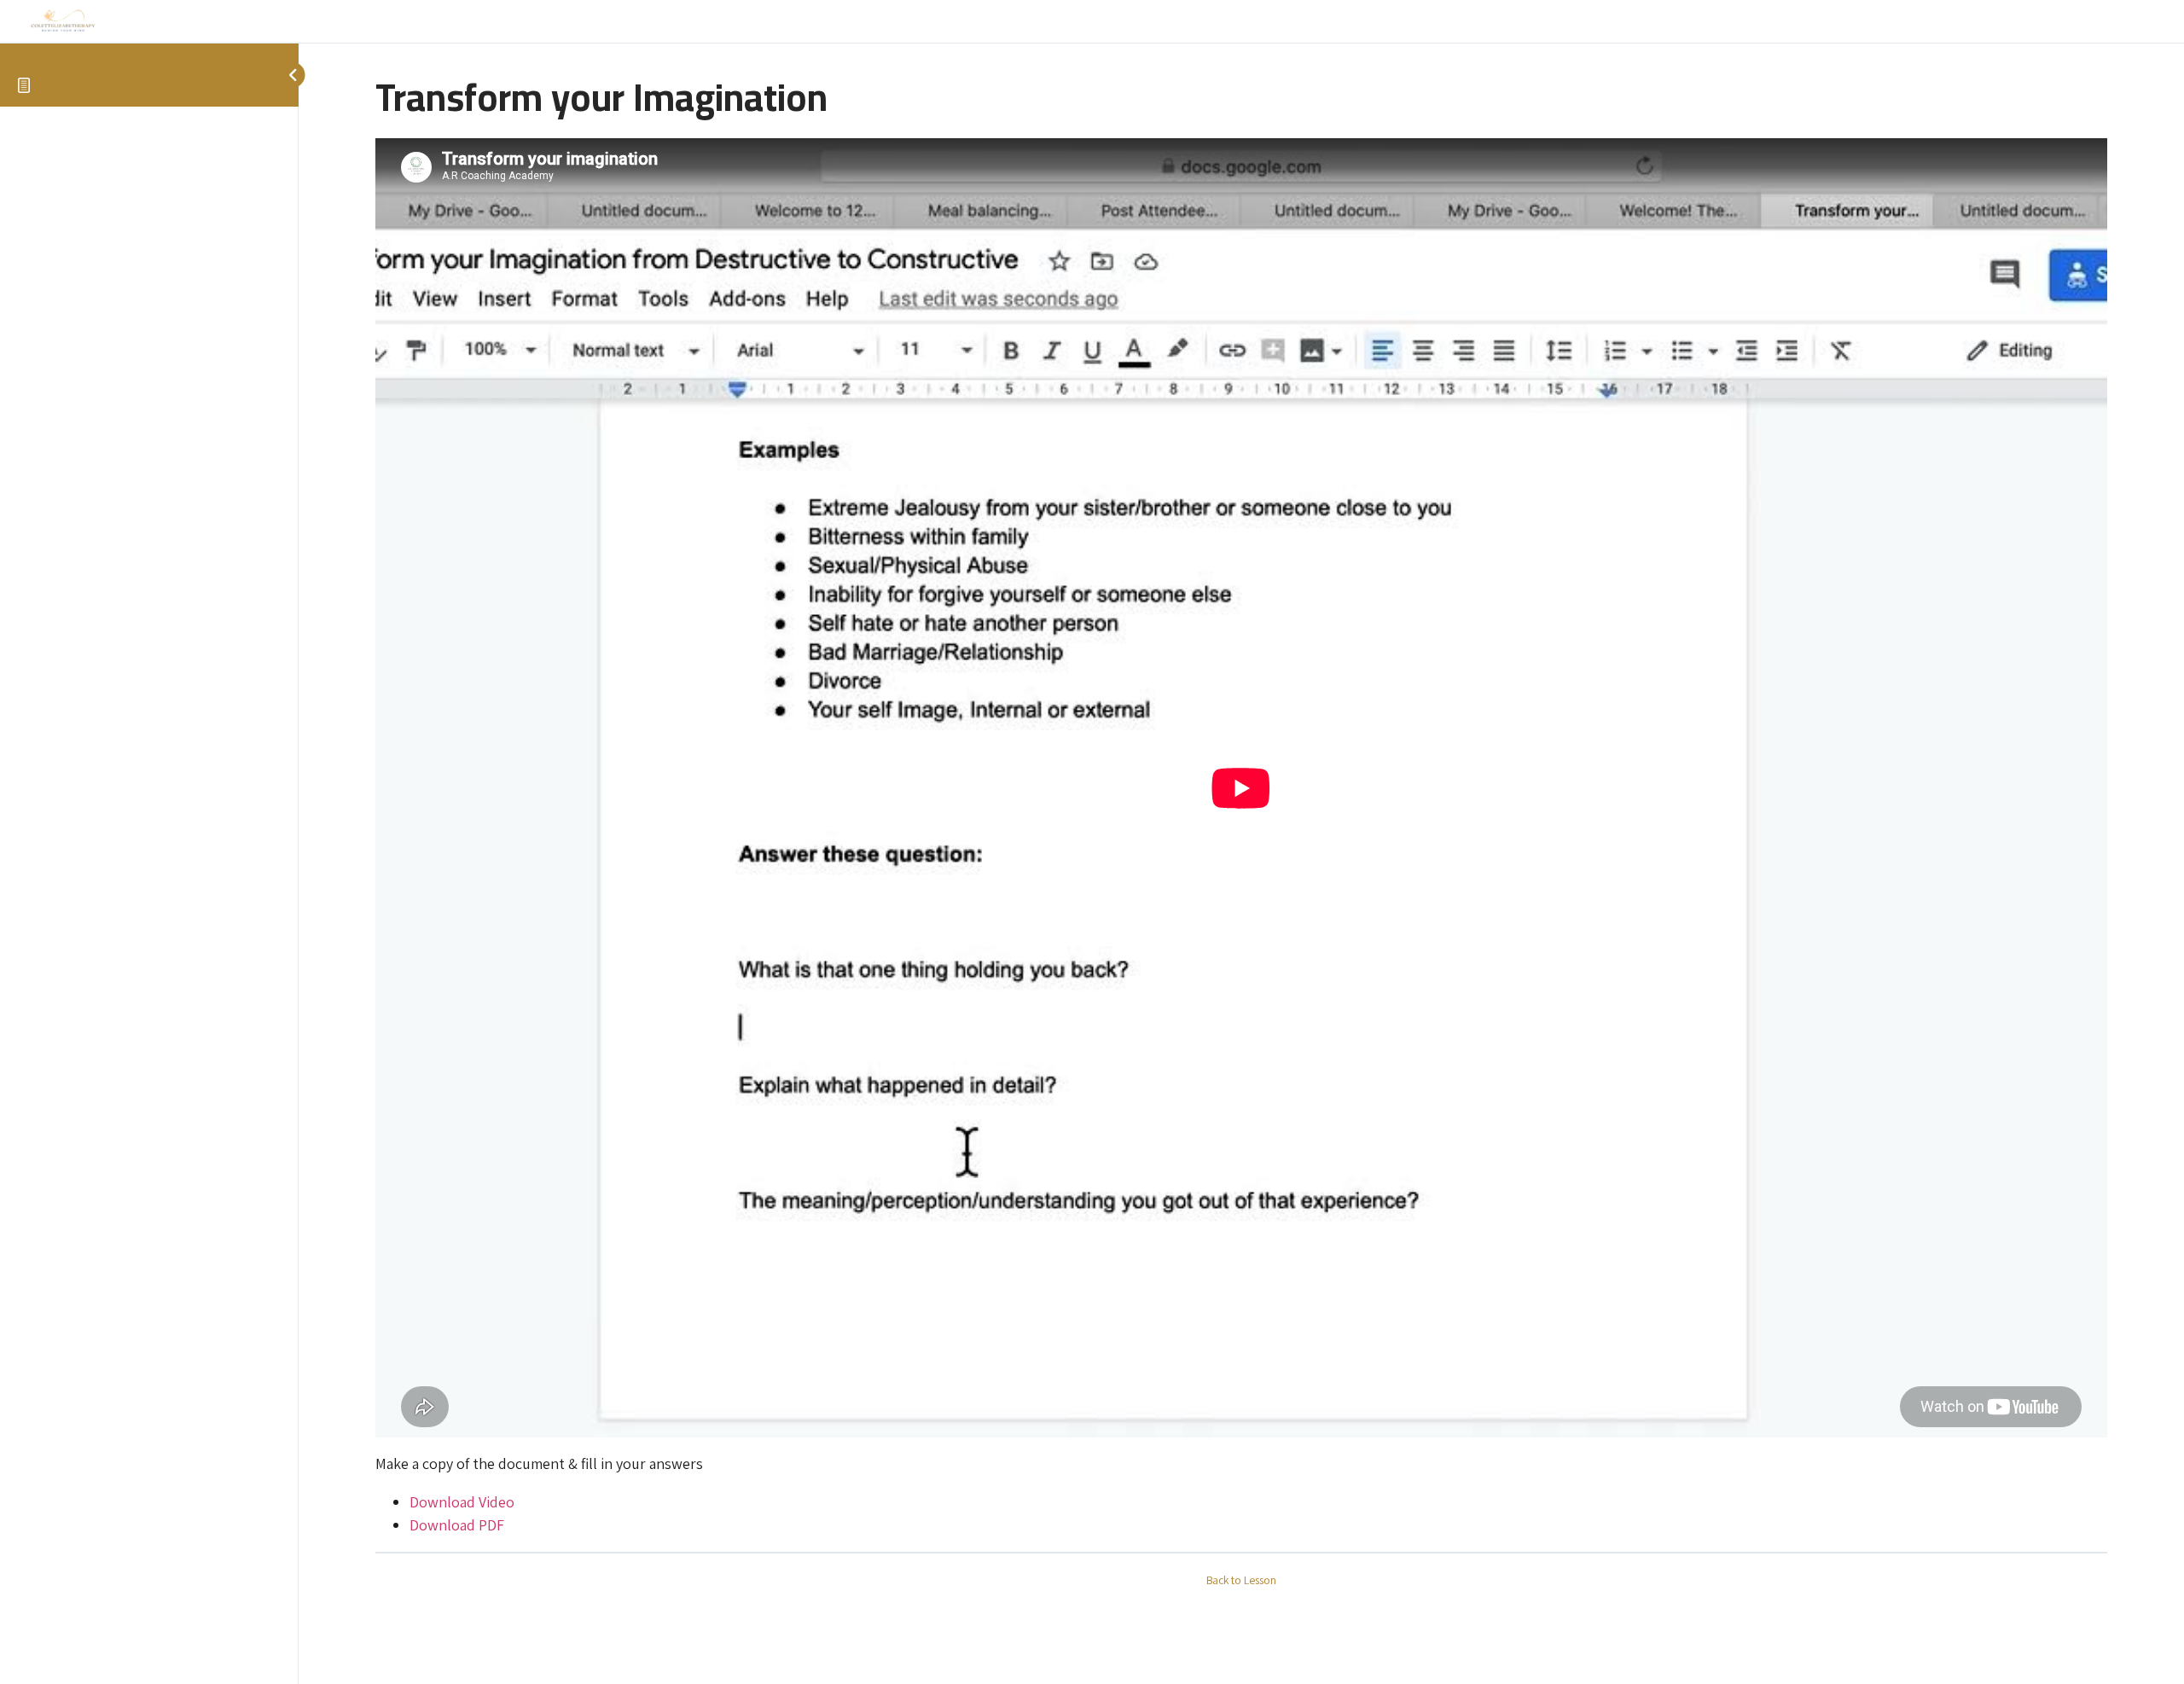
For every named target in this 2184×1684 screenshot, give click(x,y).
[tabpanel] (1241, 838)
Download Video (462, 1502)
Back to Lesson (1241, 1580)
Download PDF (457, 1525)
